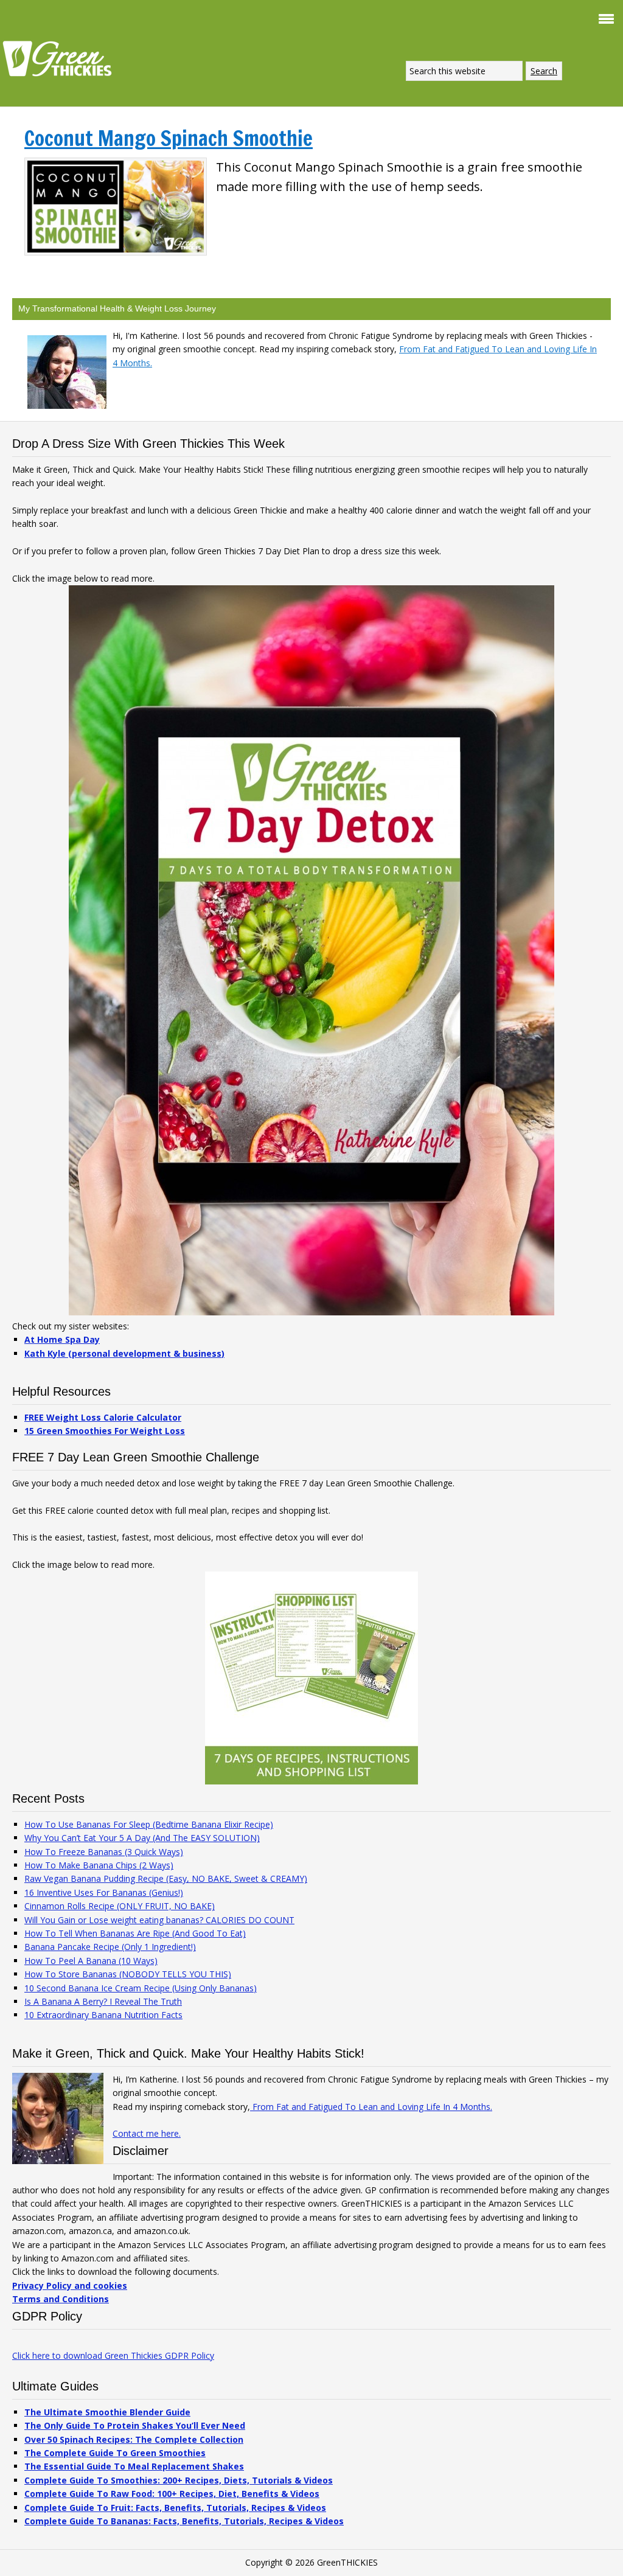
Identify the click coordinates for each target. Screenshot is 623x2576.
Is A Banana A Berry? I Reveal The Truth (103, 2001)
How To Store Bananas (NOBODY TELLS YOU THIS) (128, 1974)
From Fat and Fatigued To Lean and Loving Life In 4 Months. (371, 2107)
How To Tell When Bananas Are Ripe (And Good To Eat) (135, 1933)
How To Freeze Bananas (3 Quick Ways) (104, 1852)
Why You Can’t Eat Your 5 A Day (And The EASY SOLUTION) (142, 1838)
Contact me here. (147, 2133)
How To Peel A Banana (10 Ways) (91, 1961)
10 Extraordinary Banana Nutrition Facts (103, 2015)
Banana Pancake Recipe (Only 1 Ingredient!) (110, 1947)
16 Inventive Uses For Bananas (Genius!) (104, 1892)
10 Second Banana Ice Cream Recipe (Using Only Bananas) (141, 1988)
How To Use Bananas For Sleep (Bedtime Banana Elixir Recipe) (149, 1824)
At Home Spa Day (62, 1339)
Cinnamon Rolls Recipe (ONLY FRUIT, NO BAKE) (120, 1906)
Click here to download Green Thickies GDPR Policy (113, 2355)
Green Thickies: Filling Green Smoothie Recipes (61, 58)
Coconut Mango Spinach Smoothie (169, 138)
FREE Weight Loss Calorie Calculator (103, 1417)
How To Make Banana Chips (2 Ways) (99, 1865)
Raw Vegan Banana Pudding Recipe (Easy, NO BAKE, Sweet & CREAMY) (166, 1878)
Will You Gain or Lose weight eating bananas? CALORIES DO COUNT (159, 1920)
